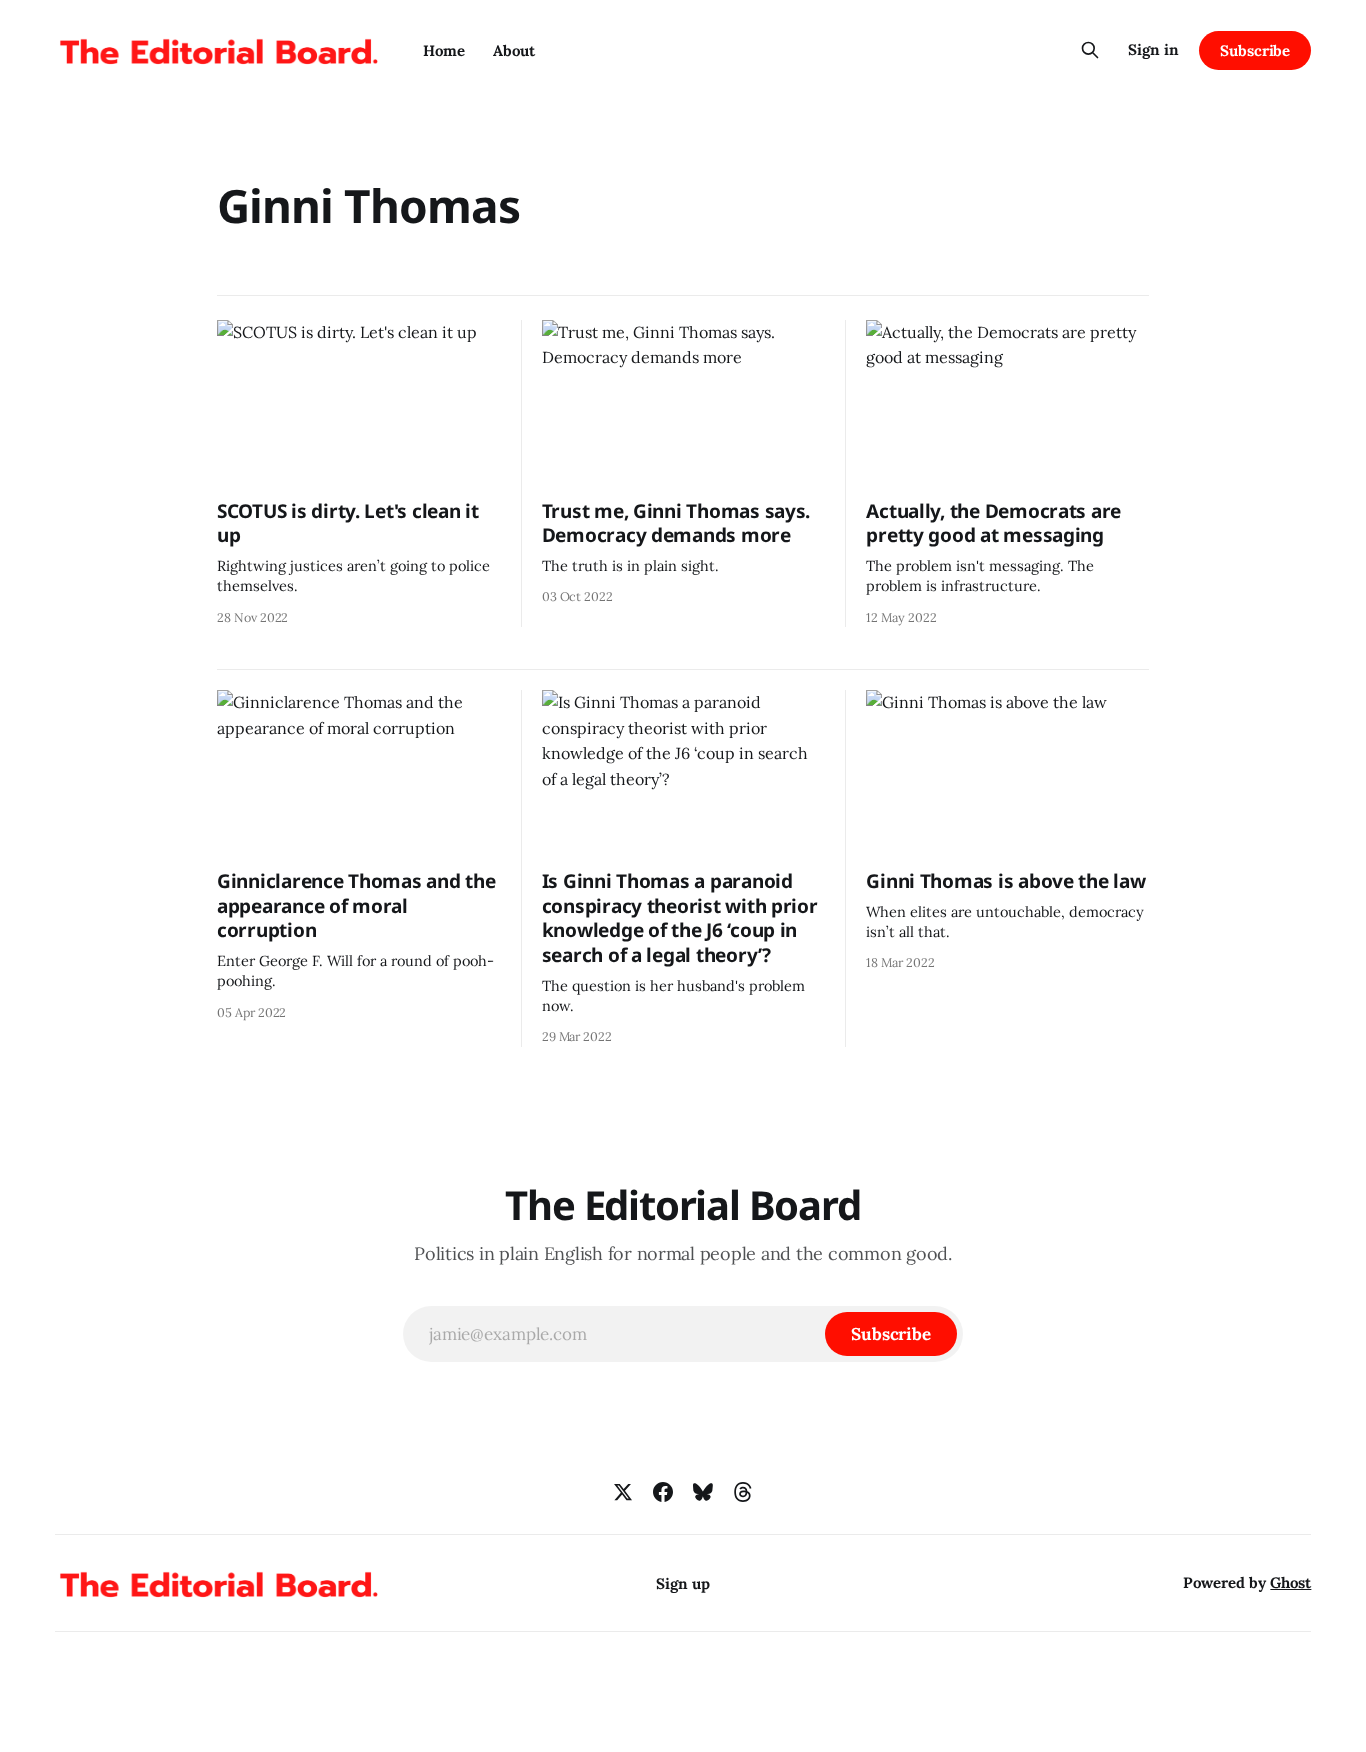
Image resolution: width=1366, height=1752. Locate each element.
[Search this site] (1090, 50)
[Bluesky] (703, 1492)
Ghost (1290, 1582)
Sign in (1153, 49)
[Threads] (743, 1492)
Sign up (683, 1583)
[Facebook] (663, 1492)
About (514, 50)
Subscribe (1255, 50)
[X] (623, 1492)
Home (444, 50)
